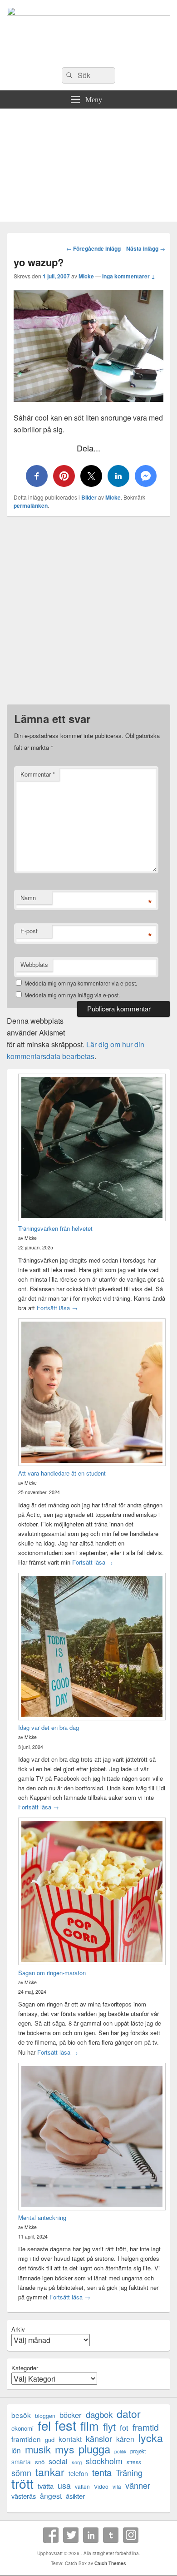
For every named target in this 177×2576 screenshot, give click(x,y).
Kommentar (38, 774)
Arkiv (18, 2329)
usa (64, 2485)
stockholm (104, 2461)
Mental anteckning (42, 2217)
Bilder (89, 497)
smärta (21, 2462)
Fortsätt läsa (57, 1308)
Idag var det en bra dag (49, 1727)
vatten (82, 2486)
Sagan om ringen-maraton (52, 1973)
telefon (78, 2473)
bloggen (45, 2415)
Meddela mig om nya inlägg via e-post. (72, 995)
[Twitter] (71, 2535)
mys (65, 2449)
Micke (86, 276)
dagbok (99, 2414)
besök (21, 2415)
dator (129, 2414)
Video (101, 2486)
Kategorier (25, 2368)
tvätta (46, 2486)
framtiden (26, 2439)
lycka (151, 2438)
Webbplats (34, 964)
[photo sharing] (88, 399)
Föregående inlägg (93, 248)
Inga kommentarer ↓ (129, 276)
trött (22, 2483)
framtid (146, 2427)
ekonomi (22, 2428)
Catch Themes (110, 2563)
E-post (29, 931)
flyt (109, 2426)
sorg (77, 2462)
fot (124, 2428)
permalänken (31, 505)
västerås (24, 2496)
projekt (138, 2451)
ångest (51, 2496)
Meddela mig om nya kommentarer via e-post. (81, 983)
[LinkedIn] (91, 2535)
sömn (21, 2473)
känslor (99, 2439)
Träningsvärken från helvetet (55, 1228)
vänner (138, 2485)
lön (16, 2450)
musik (38, 2449)
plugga (94, 2449)
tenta (102, 2472)
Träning (129, 2473)
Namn (28, 898)
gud (50, 2440)
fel (44, 2425)
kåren (125, 2439)
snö (40, 2462)
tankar (50, 2472)
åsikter (75, 2496)
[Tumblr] (111, 2535)
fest (66, 2425)
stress (134, 2462)
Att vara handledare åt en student (62, 1473)
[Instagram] (131, 2535)
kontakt (70, 2439)
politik (120, 2451)
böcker (71, 2415)
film (90, 2425)
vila (117, 2486)
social (58, 2461)
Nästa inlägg (146, 248)
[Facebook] (51, 2535)
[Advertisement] (88, 167)
